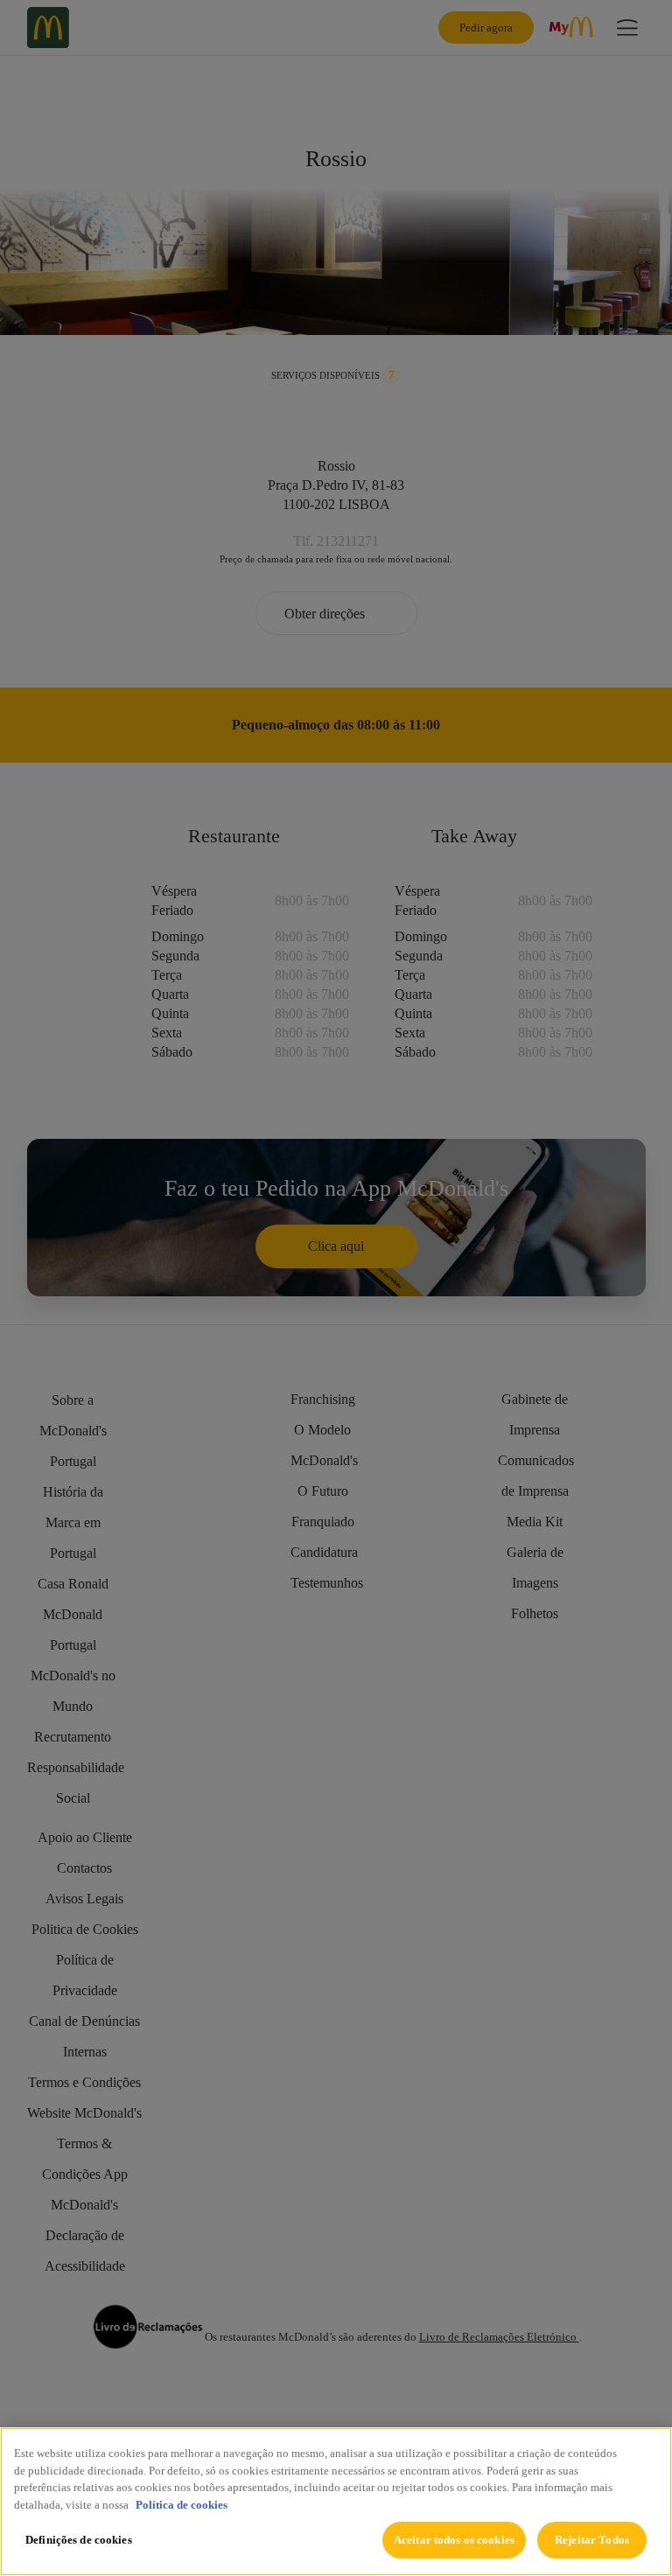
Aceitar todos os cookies (454, 2540)
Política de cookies (182, 2505)
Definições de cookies (79, 2540)
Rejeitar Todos (592, 2540)
